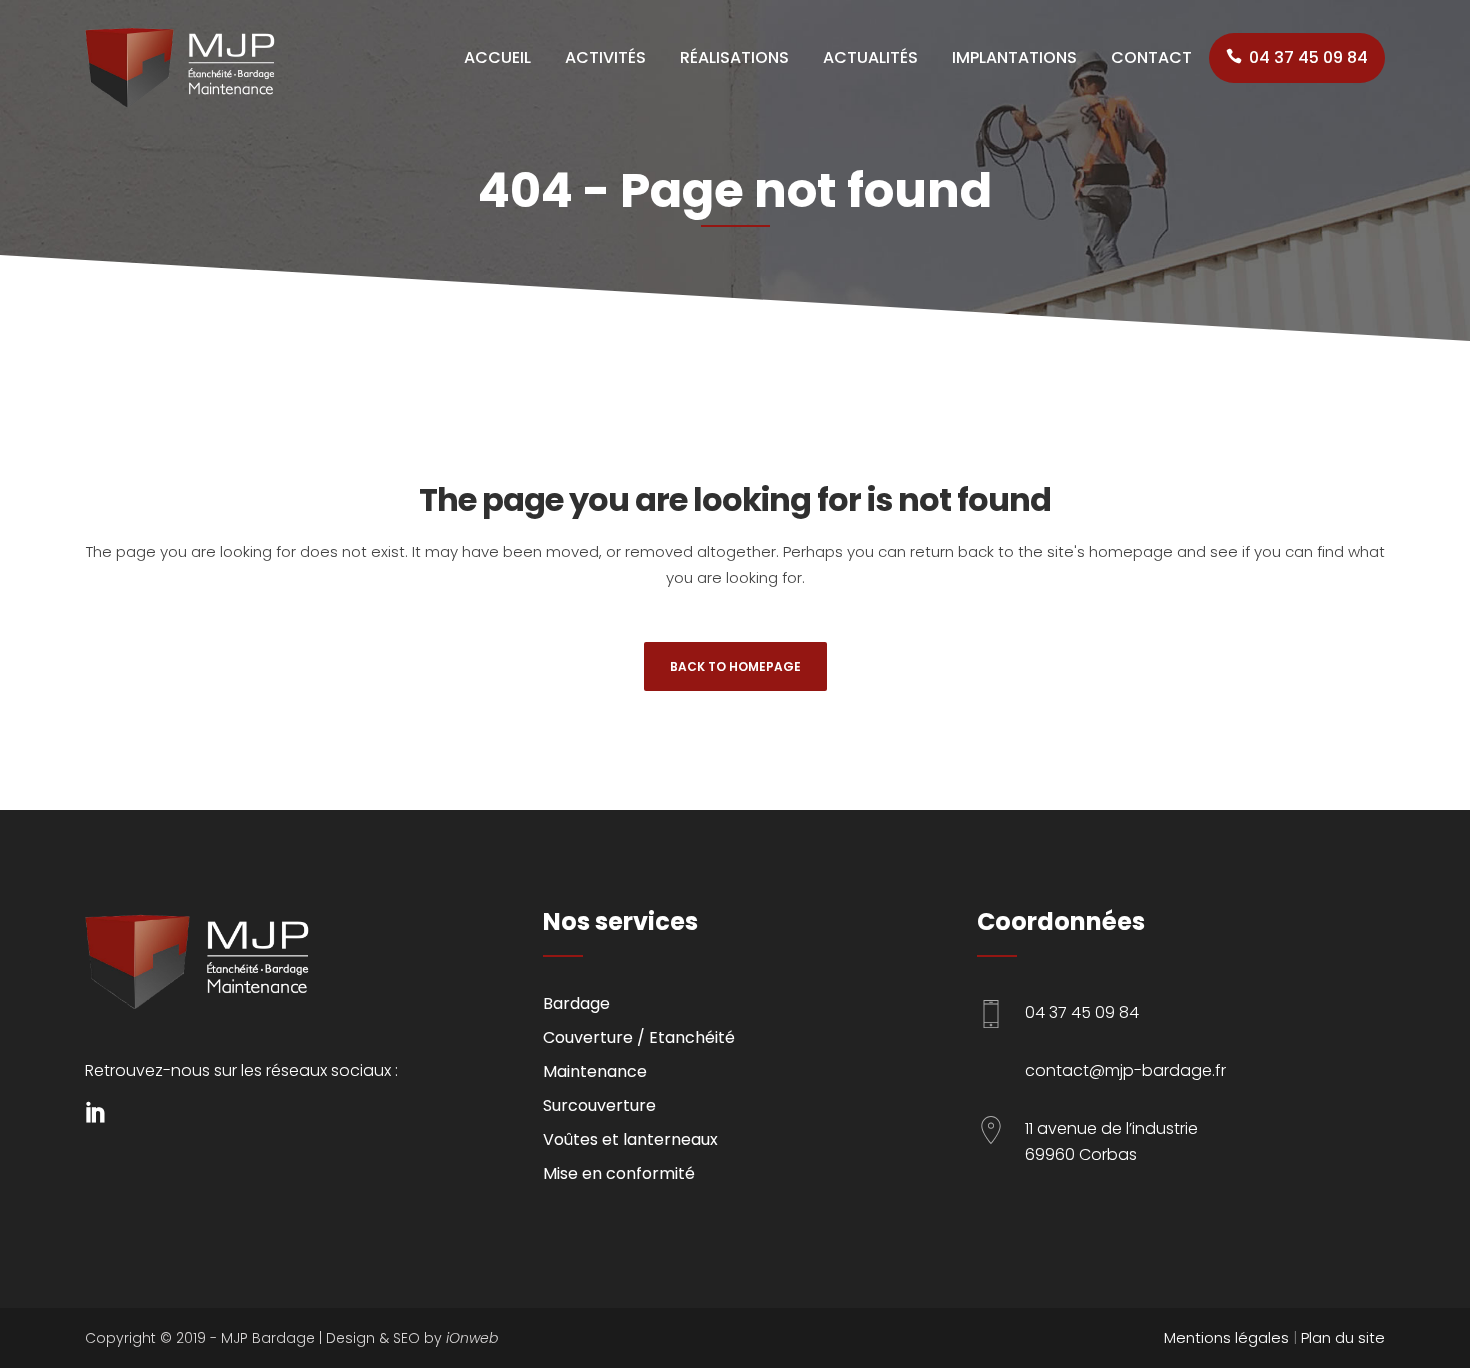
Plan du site (1343, 1337)
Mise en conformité (619, 1173)
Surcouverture (599, 1105)
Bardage (576, 1003)
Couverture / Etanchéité (639, 1037)
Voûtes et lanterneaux (630, 1139)
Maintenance (595, 1071)
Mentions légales (1226, 1337)
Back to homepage (735, 666)
